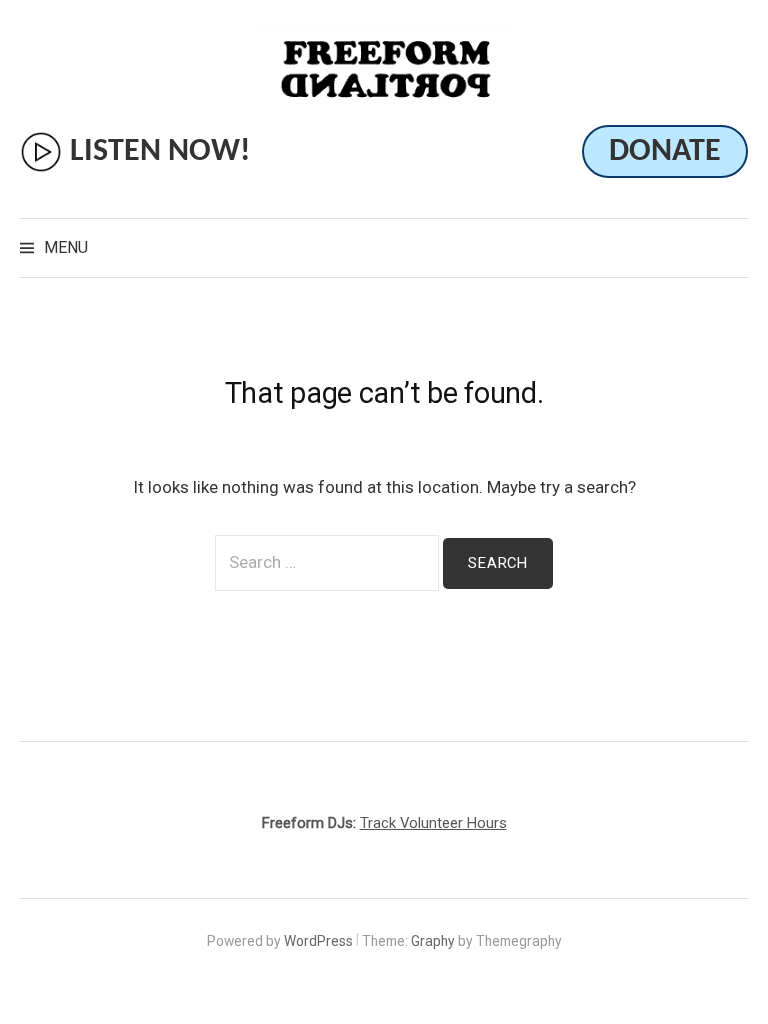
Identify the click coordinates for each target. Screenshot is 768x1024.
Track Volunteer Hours (433, 823)
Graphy (433, 941)
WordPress (318, 941)
